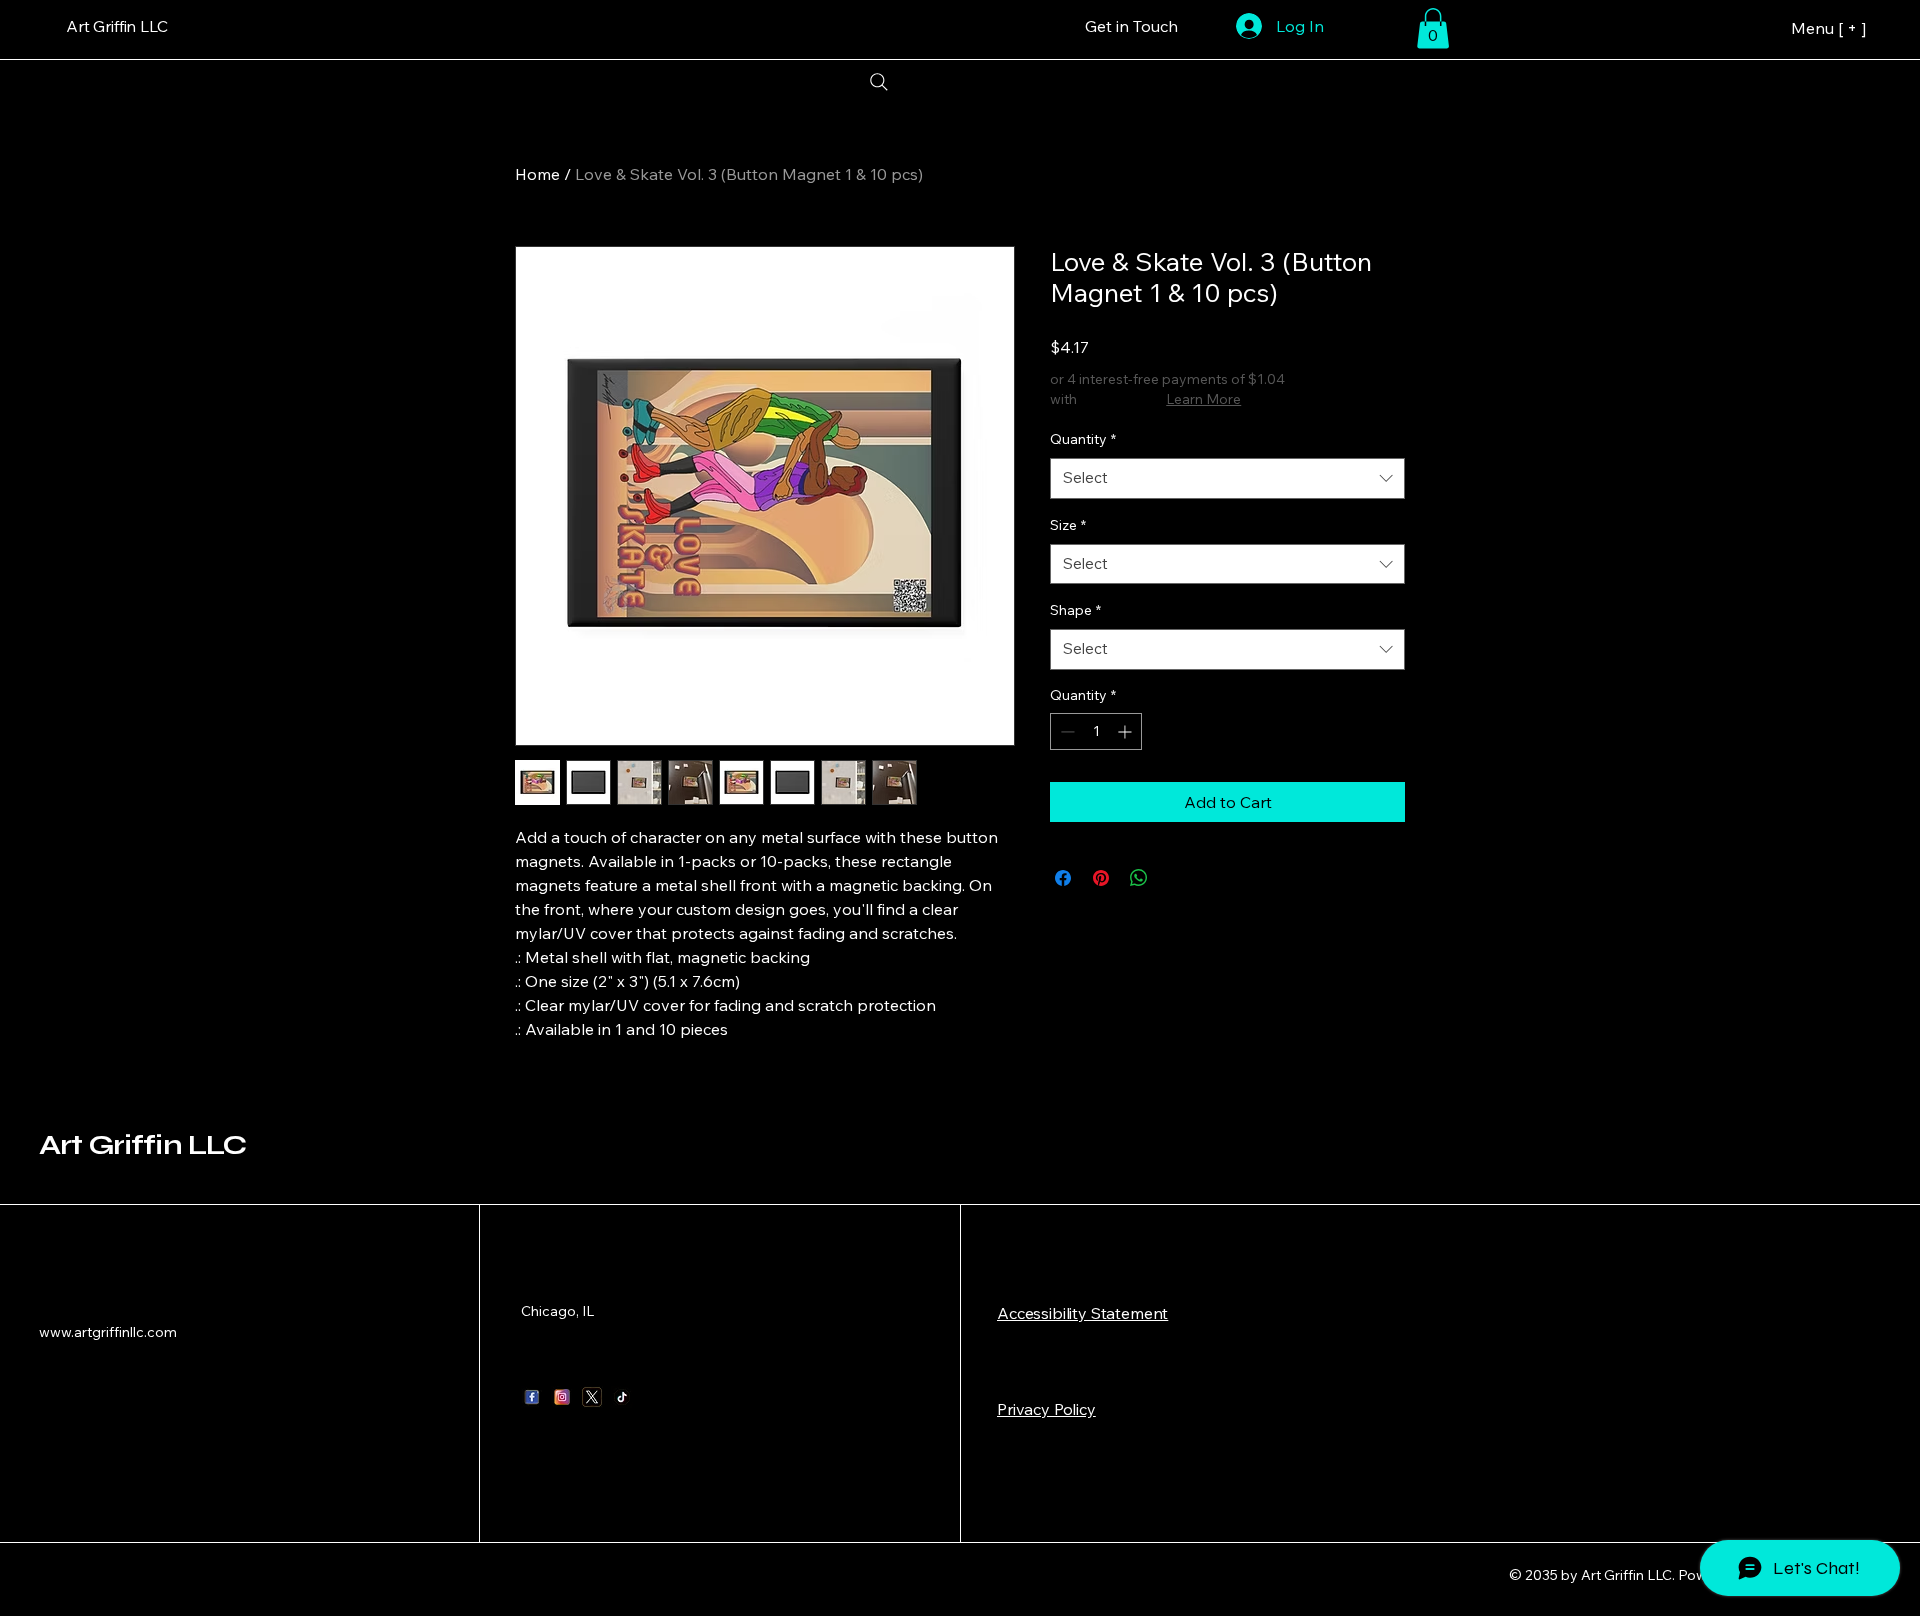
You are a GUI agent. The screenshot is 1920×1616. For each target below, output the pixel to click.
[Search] (878, 82)
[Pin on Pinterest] (1101, 878)
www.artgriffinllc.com (108, 1332)
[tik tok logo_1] (622, 1397)
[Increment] (1126, 731)
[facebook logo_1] (532, 1397)
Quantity (1083, 439)
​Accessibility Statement (1082, 1313)
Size (1068, 525)
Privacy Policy (1046, 1409)
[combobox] (1227, 478)
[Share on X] (1177, 878)
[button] (1433, 28)
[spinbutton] (1096, 731)
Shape (1075, 610)
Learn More (1203, 399)
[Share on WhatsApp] (1139, 878)
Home (537, 174)
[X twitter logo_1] (592, 1397)
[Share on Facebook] (1063, 878)
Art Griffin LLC (142, 1145)
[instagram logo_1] (562, 1397)
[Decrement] (1065, 731)
